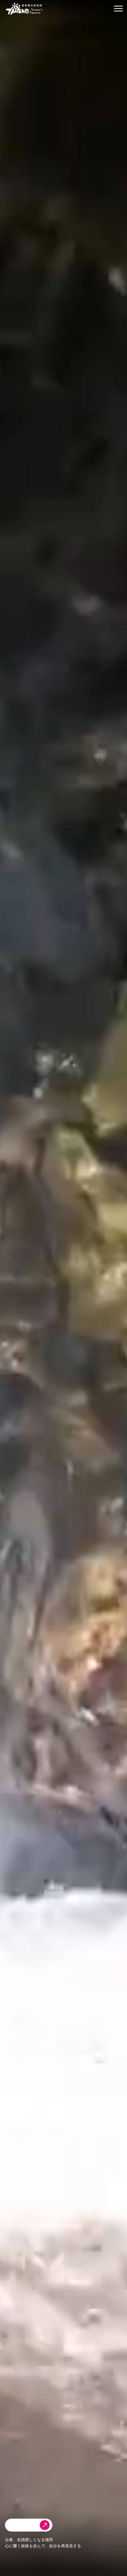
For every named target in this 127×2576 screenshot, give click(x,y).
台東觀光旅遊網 (24, 9)
